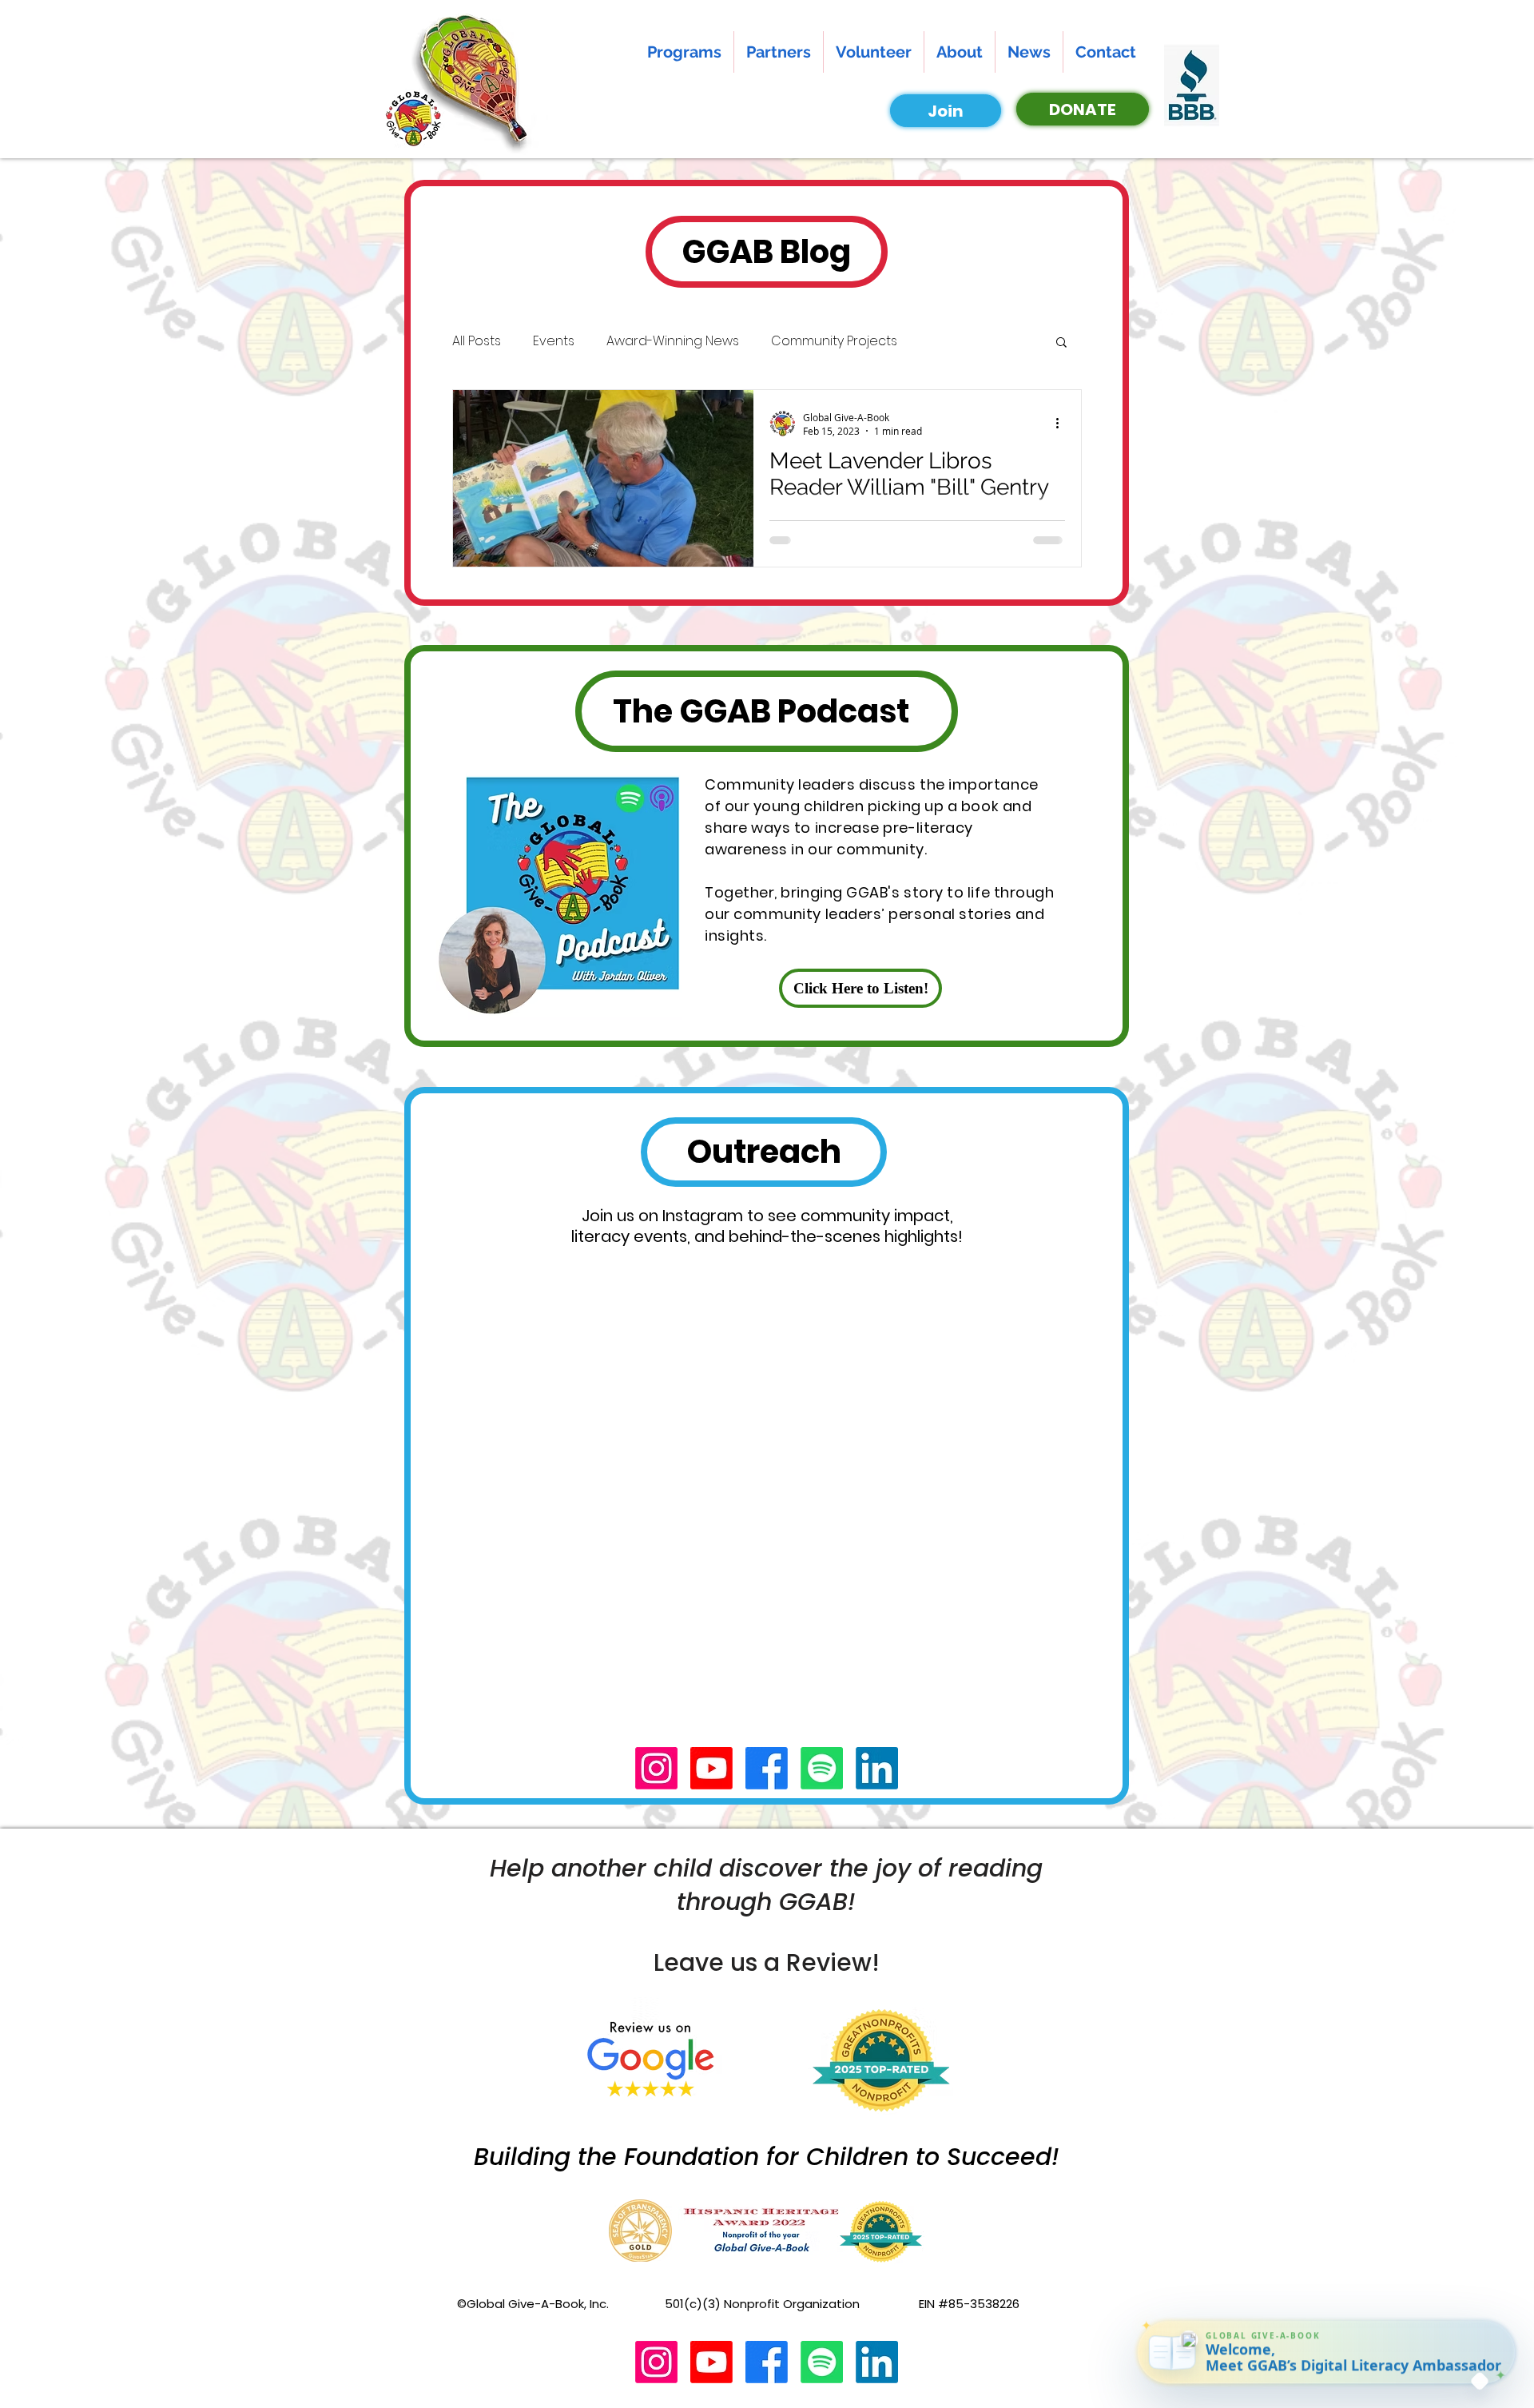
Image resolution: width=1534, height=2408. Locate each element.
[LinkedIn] (877, 1768)
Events (554, 341)
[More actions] (1063, 424)
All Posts (477, 341)
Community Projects (834, 341)
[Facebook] (767, 1768)
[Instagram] (656, 1768)
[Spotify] (822, 1768)
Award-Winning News (673, 341)
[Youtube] (711, 1768)
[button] (1061, 343)
